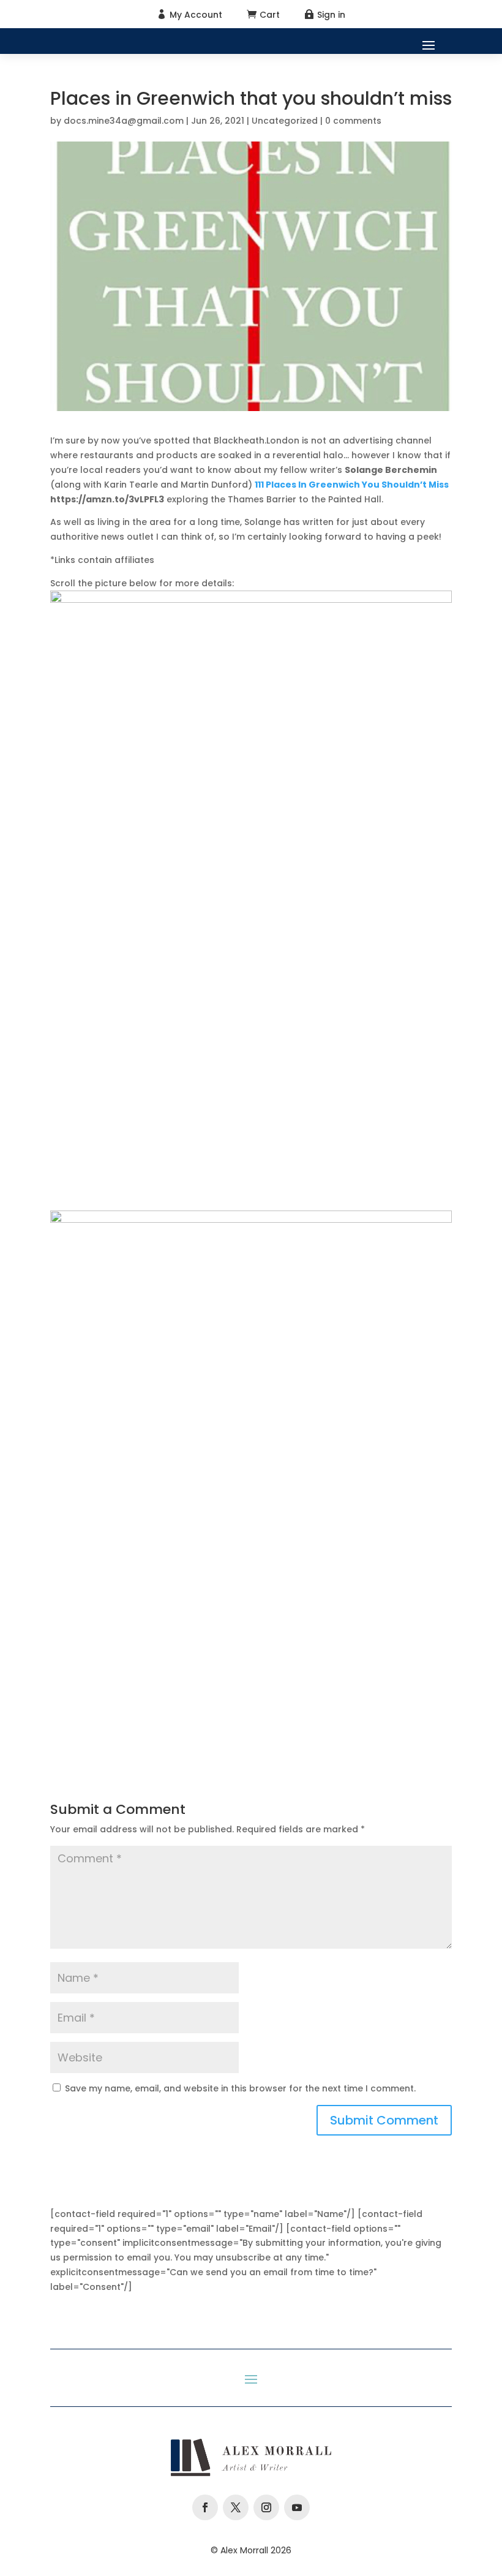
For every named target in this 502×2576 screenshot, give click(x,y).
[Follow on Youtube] (297, 2507)
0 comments (353, 121)
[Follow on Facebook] (205, 2507)
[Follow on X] (236, 2507)
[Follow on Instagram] (266, 2507)
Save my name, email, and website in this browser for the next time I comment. (240, 2088)
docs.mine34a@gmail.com (124, 121)
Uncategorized (285, 121)
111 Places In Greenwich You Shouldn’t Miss (352, 485)
